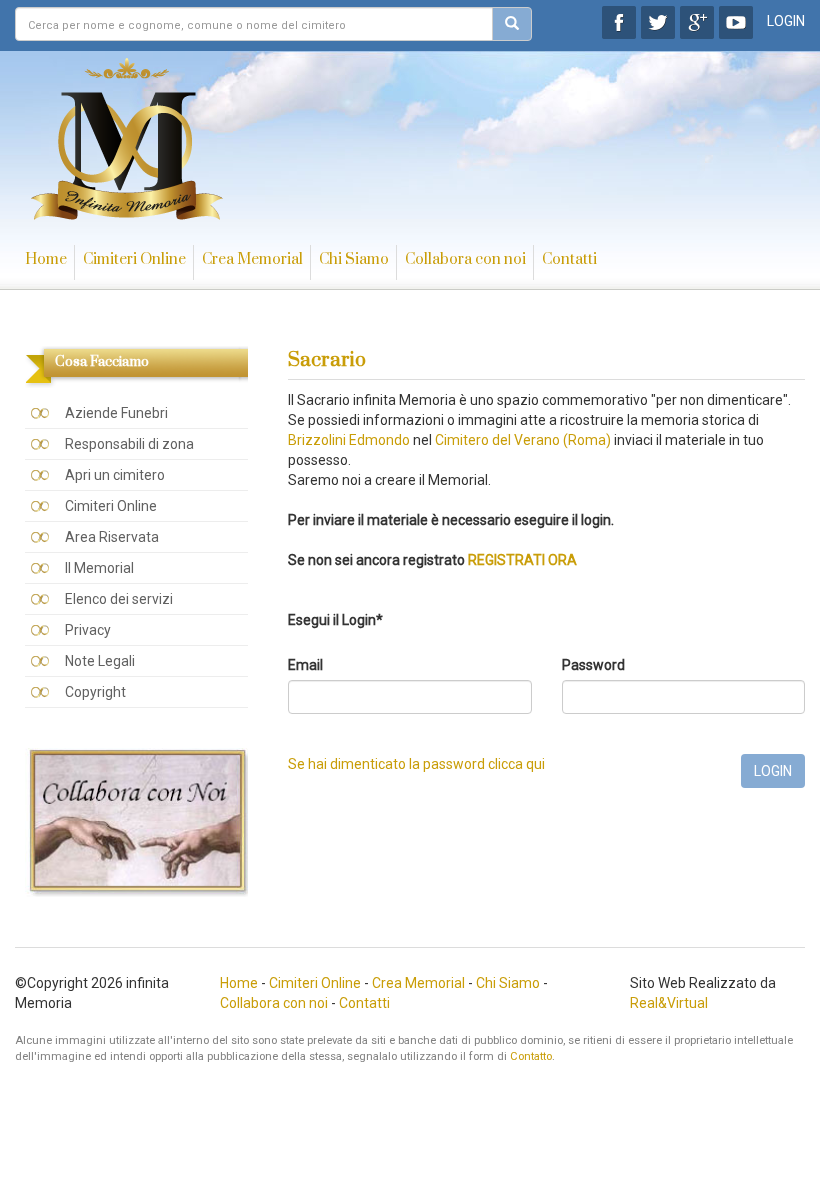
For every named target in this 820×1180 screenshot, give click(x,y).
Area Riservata (112, 537)
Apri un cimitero (115, 475)
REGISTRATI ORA (522, 560)
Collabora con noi (465, 259)
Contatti (569, 259)
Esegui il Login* (335, 620)
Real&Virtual (669, 1003)
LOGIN (786, 21)
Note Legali (100, 661)
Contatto (531, 1056)
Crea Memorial (252, 259)
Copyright (95, 692)
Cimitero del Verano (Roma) (523, 440)
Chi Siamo (354, 259)
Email (305, 665)
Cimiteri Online (134, 259)
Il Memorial (99, 568)
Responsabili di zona (129, 444)
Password (593, 665)
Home (46, 259)
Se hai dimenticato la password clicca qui (416, 764)
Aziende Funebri (116, 413)
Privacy (88, 630)
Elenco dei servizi (119, 599)
